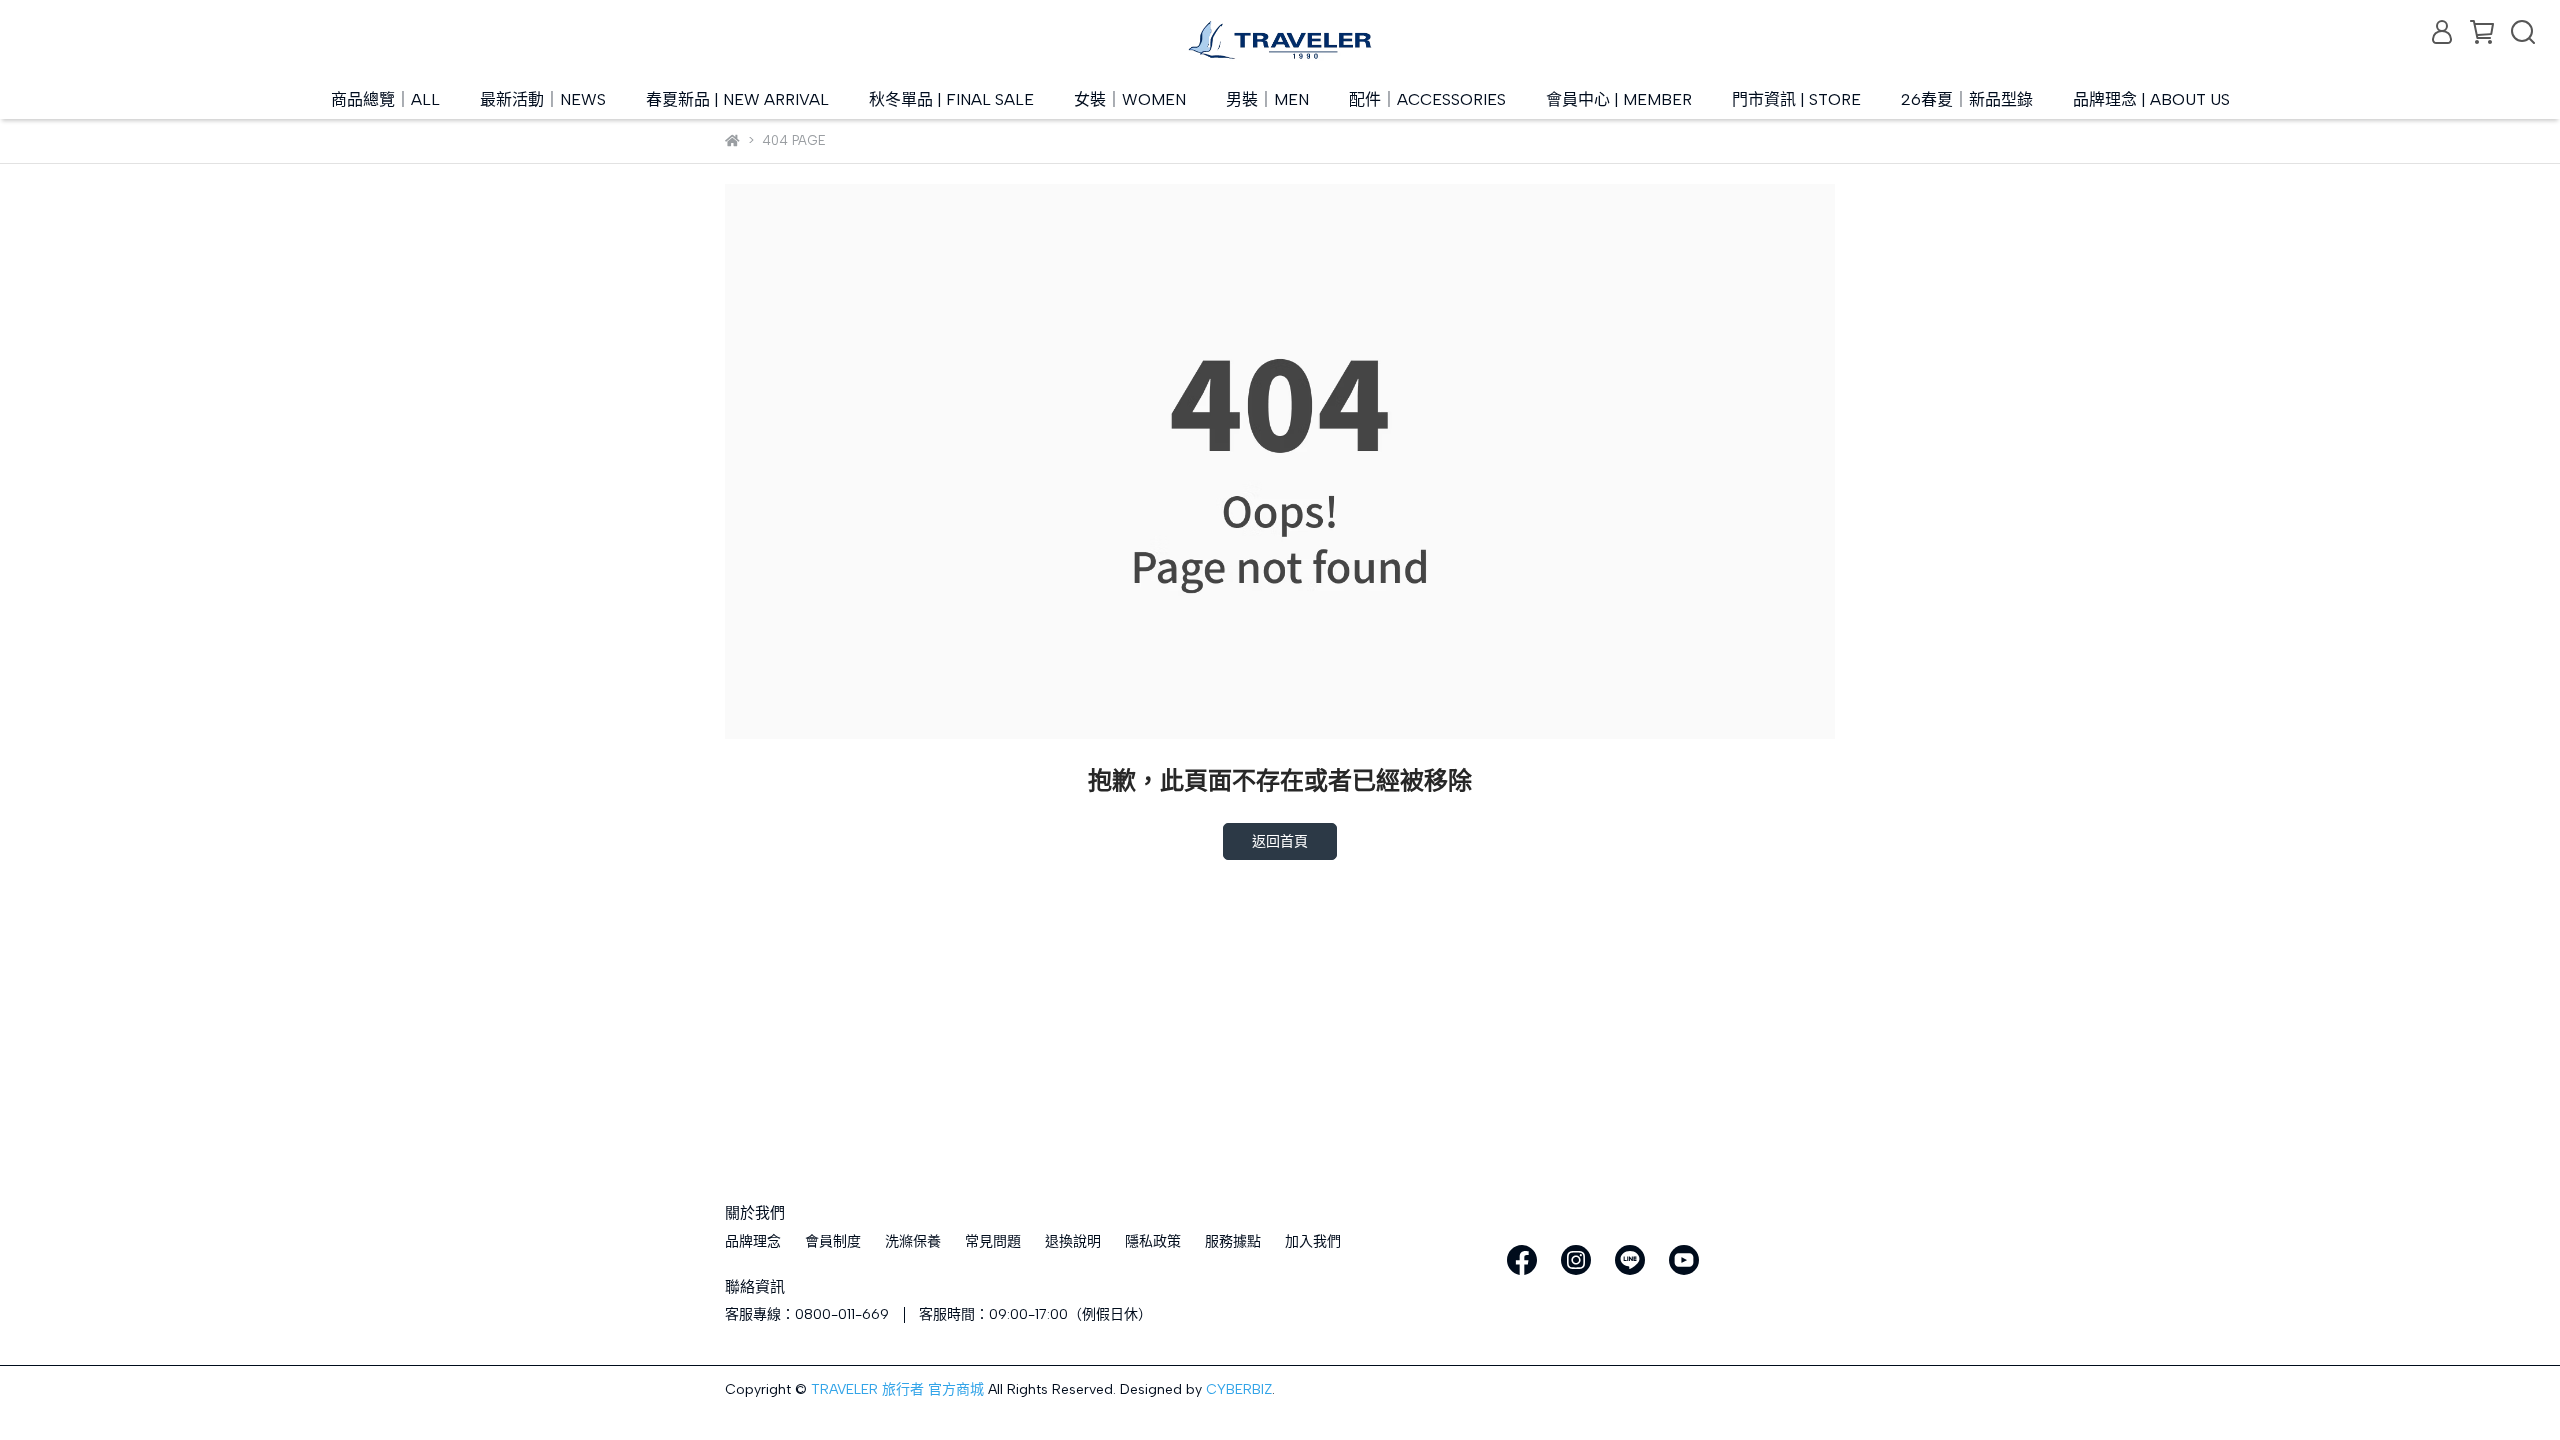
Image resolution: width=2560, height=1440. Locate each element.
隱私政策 (1153, 1241)
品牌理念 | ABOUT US (2151, 99)
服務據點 (1233, 1241)
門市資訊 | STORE (1796, 99)
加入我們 (1313, 1241)
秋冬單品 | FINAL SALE (951, 99)
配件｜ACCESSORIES (1427, 99)
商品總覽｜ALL (385, 99)
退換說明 (1073, 1241)
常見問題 (993, 1241)
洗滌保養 (913, 1241)
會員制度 (833, 1241)
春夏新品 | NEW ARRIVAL (737, 99)
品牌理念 (753, 1241)
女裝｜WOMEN (1130, 99)
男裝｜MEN (1267, 99)
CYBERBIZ (1239, 1389)
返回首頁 (1280, 841)
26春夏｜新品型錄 (1967, 99)
